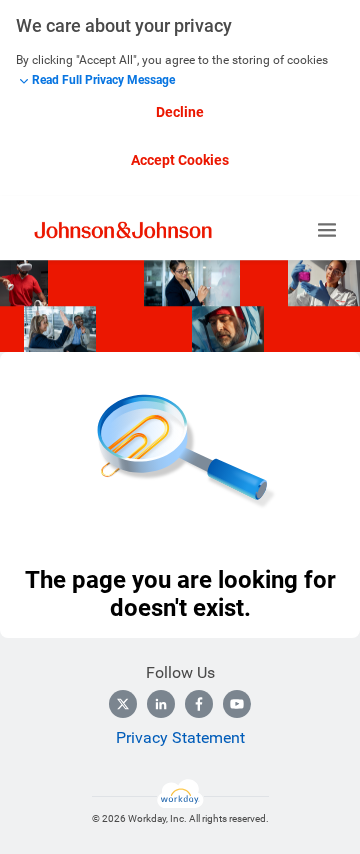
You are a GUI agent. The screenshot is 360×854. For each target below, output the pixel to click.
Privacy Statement (180, 737)
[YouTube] (237, 704)
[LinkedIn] (161, 704)
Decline (180, 112)
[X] (123, 704)
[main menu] (327, 230)
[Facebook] (199, 704)
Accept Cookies (180, 160)
